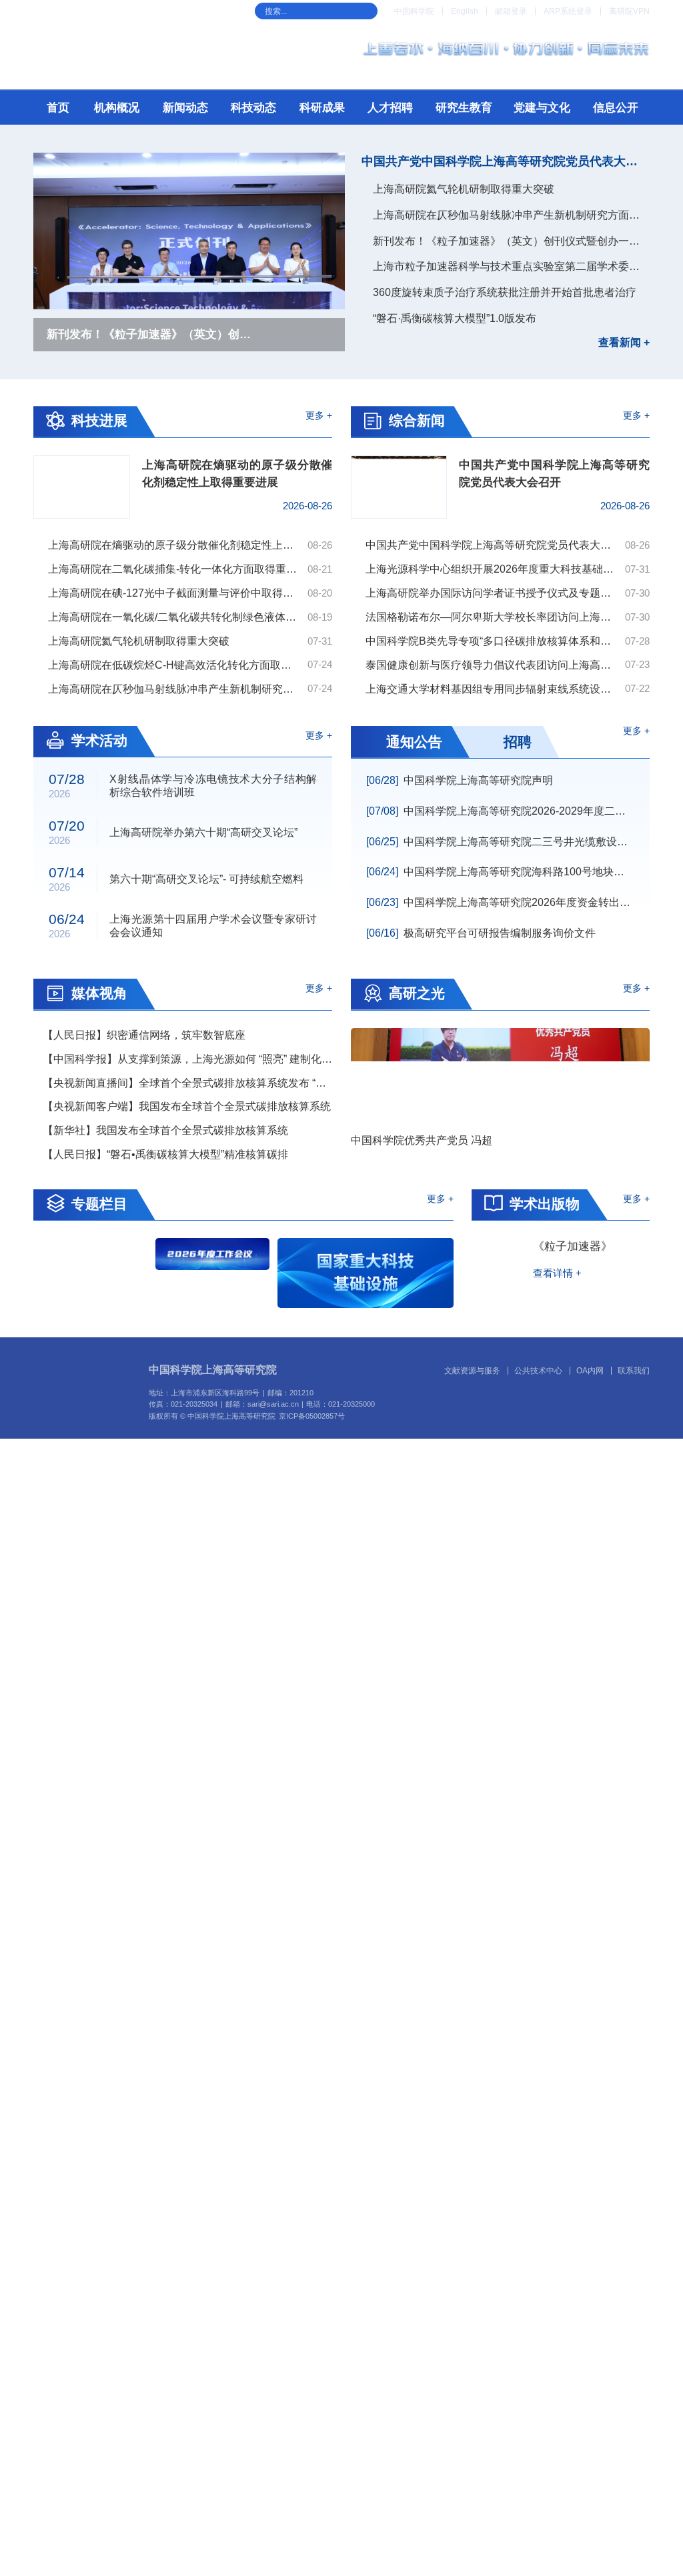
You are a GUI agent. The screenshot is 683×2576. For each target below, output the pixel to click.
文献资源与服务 (472, 1370)
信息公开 (616, 108)
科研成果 (322, 108)
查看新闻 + (624, 343)
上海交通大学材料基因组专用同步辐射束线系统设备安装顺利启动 (492, 689)
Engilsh (465, 11)
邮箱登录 (511, 11)
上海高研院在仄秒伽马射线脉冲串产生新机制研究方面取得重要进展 (511, 215)
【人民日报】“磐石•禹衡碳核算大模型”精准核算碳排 (165, 1154)
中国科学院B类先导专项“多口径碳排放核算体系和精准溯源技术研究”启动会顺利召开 (492, 641)
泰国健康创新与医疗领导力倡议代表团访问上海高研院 (492, 665)
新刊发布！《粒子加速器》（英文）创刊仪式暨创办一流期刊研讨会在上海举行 (511, 241)
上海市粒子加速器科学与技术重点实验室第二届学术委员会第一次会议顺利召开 (511, 266)
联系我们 (634, 1370)
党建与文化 (542, 108)
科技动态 (253, 108)
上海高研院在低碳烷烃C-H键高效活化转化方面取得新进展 (174, 665)
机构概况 (117, 108)
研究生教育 (464, 108)
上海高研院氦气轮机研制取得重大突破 (464, 189)
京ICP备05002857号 (312, 1414)
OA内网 (590, 1370)
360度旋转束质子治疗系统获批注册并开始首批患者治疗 (505, 292)
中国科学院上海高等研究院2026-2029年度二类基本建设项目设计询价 (500, 811)
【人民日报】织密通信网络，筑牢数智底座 (144, 1035)
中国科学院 (414, 11)
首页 (58, 108)
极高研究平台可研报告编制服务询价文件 (481, 933)
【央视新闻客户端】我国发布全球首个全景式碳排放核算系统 (187, 1106)
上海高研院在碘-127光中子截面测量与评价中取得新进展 (174, 593)
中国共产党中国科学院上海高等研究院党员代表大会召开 (506, 161)
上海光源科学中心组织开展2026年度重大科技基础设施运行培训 (492, 569)
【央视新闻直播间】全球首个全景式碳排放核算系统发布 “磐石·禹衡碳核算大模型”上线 (187, 1083)
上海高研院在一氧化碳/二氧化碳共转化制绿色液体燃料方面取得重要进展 (174, 617)
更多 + (319, 416)
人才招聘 (390, 108)
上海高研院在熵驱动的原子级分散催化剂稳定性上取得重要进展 (174, 545)
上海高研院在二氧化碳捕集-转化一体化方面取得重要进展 (174, 569)
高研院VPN (629, 11)
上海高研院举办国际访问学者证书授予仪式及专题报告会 (492, 593)
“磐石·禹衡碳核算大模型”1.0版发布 (455, 318)
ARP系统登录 (568, 11)
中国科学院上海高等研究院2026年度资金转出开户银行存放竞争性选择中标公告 (500, 902)
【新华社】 (165, 1130)
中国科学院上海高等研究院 (213, 1370)
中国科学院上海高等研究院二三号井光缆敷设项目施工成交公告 (500, 842)
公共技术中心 (538, 1370)
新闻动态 (185, 108)
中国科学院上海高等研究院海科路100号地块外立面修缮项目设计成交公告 (500, 872)
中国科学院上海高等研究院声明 (460, 780)
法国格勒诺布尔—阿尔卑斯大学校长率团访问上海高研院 (492, 617)
